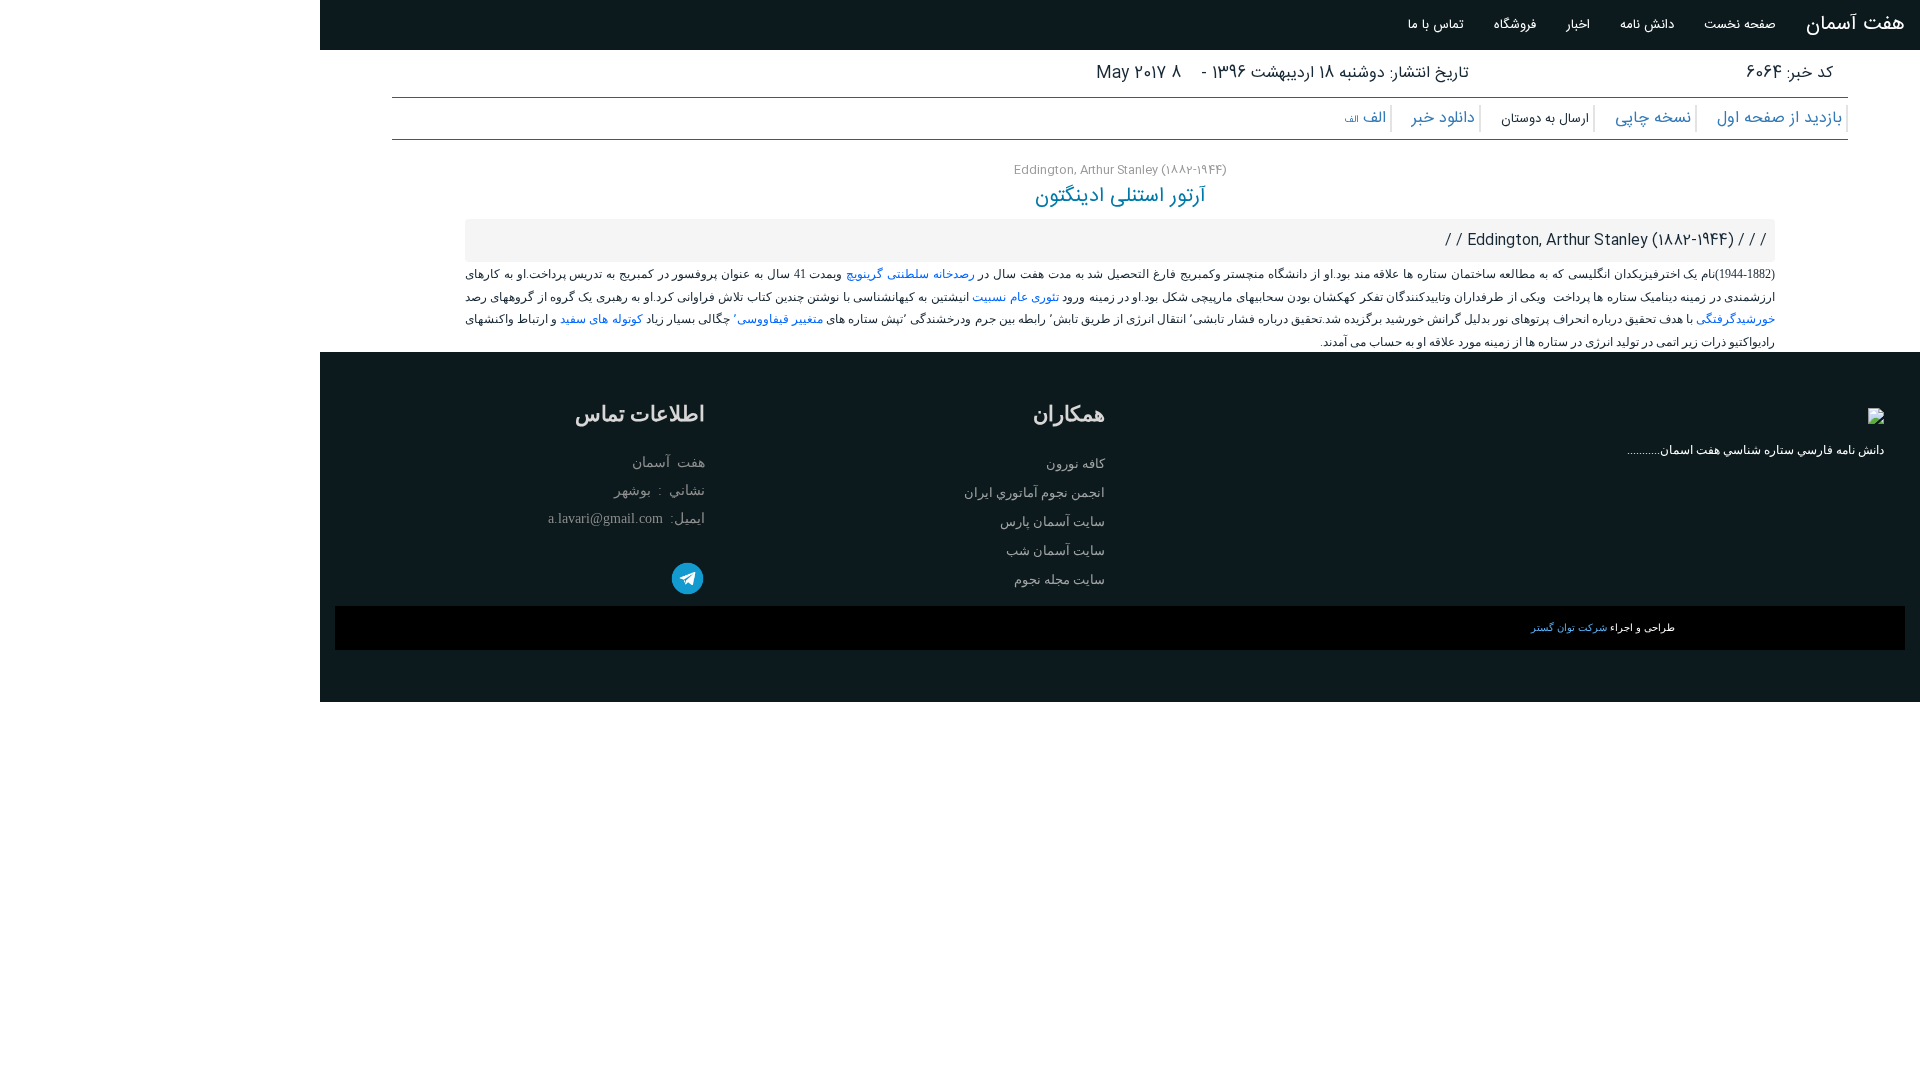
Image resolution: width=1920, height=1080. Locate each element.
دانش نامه (1647, 25)
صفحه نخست (1740, 25)
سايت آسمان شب (1055, 550)
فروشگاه (1515, 25)
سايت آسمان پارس (1052, 521)
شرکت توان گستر (1569, 627)
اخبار (1578, 25)
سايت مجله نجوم (1059, 579)
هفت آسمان (1855, 24)
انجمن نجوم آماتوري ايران (1034, 492)
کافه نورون (1075, 463)
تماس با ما (1436, 25)
